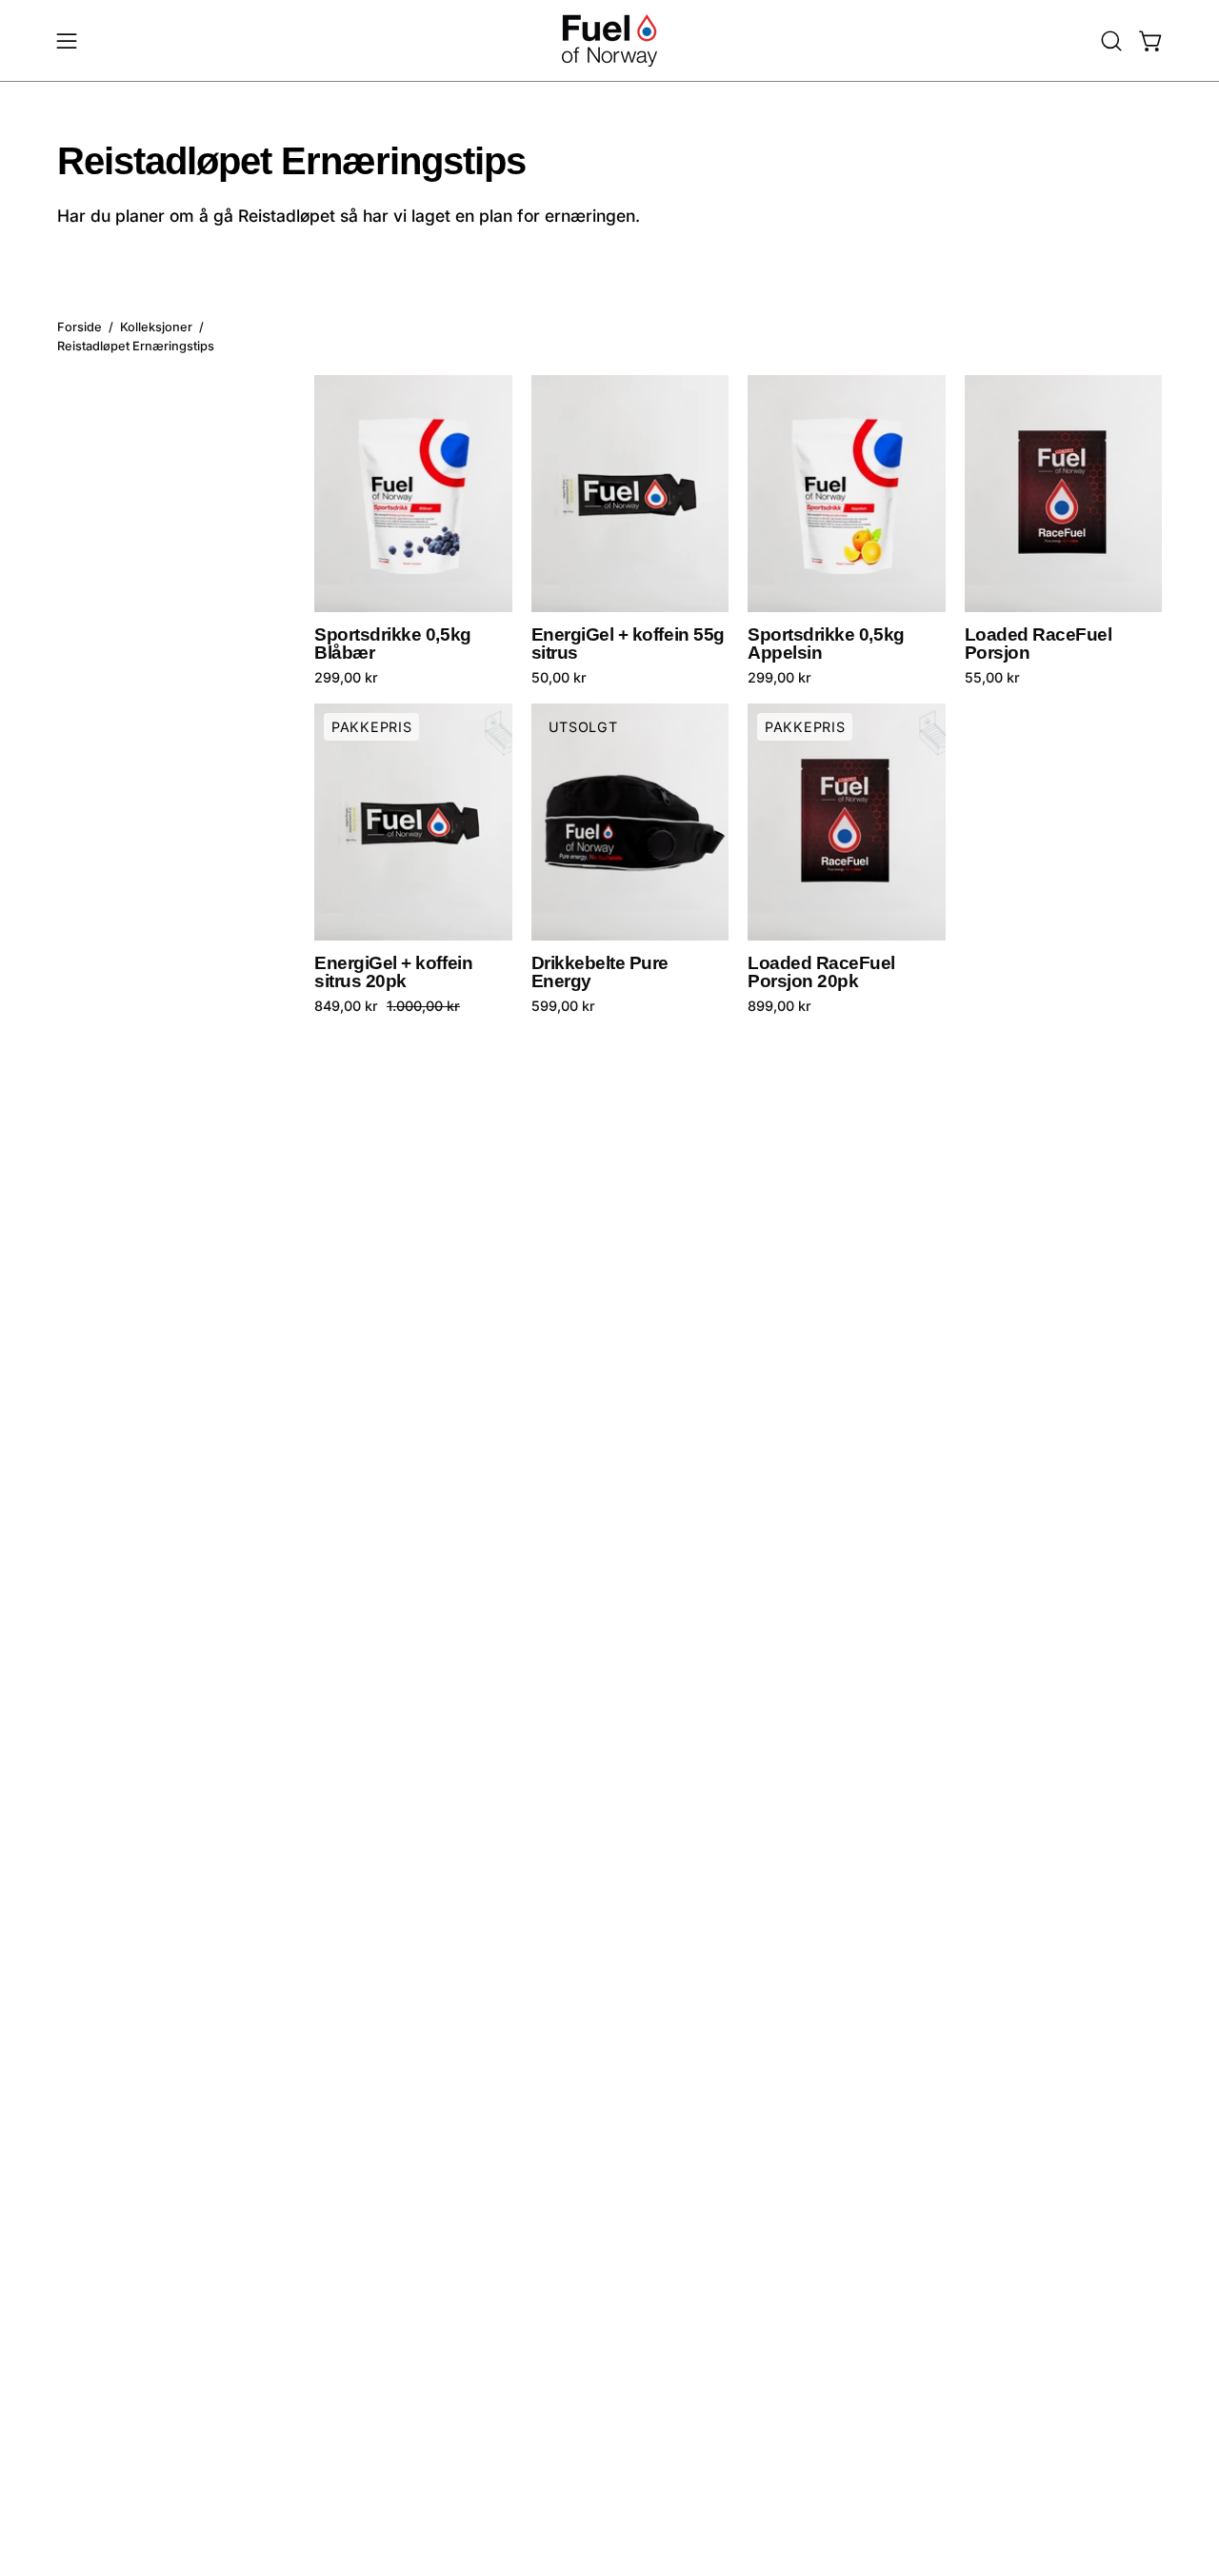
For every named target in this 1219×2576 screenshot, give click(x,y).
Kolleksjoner (156, 328)
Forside (80, 328)
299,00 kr (346, 678)
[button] (1111, 41)
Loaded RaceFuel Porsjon (1039, 644)
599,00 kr (563, 1006)
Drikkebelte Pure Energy (600, 972)
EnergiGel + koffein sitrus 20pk (393, 972)
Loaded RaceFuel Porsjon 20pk (821, 972)
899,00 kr (779, 1006)
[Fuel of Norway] (609, 40)
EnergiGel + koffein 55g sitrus (628, 644)
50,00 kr (559, 678)
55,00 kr (992, 678)
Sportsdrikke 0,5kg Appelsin (826, 644)
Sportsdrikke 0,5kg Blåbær (393, 644)
